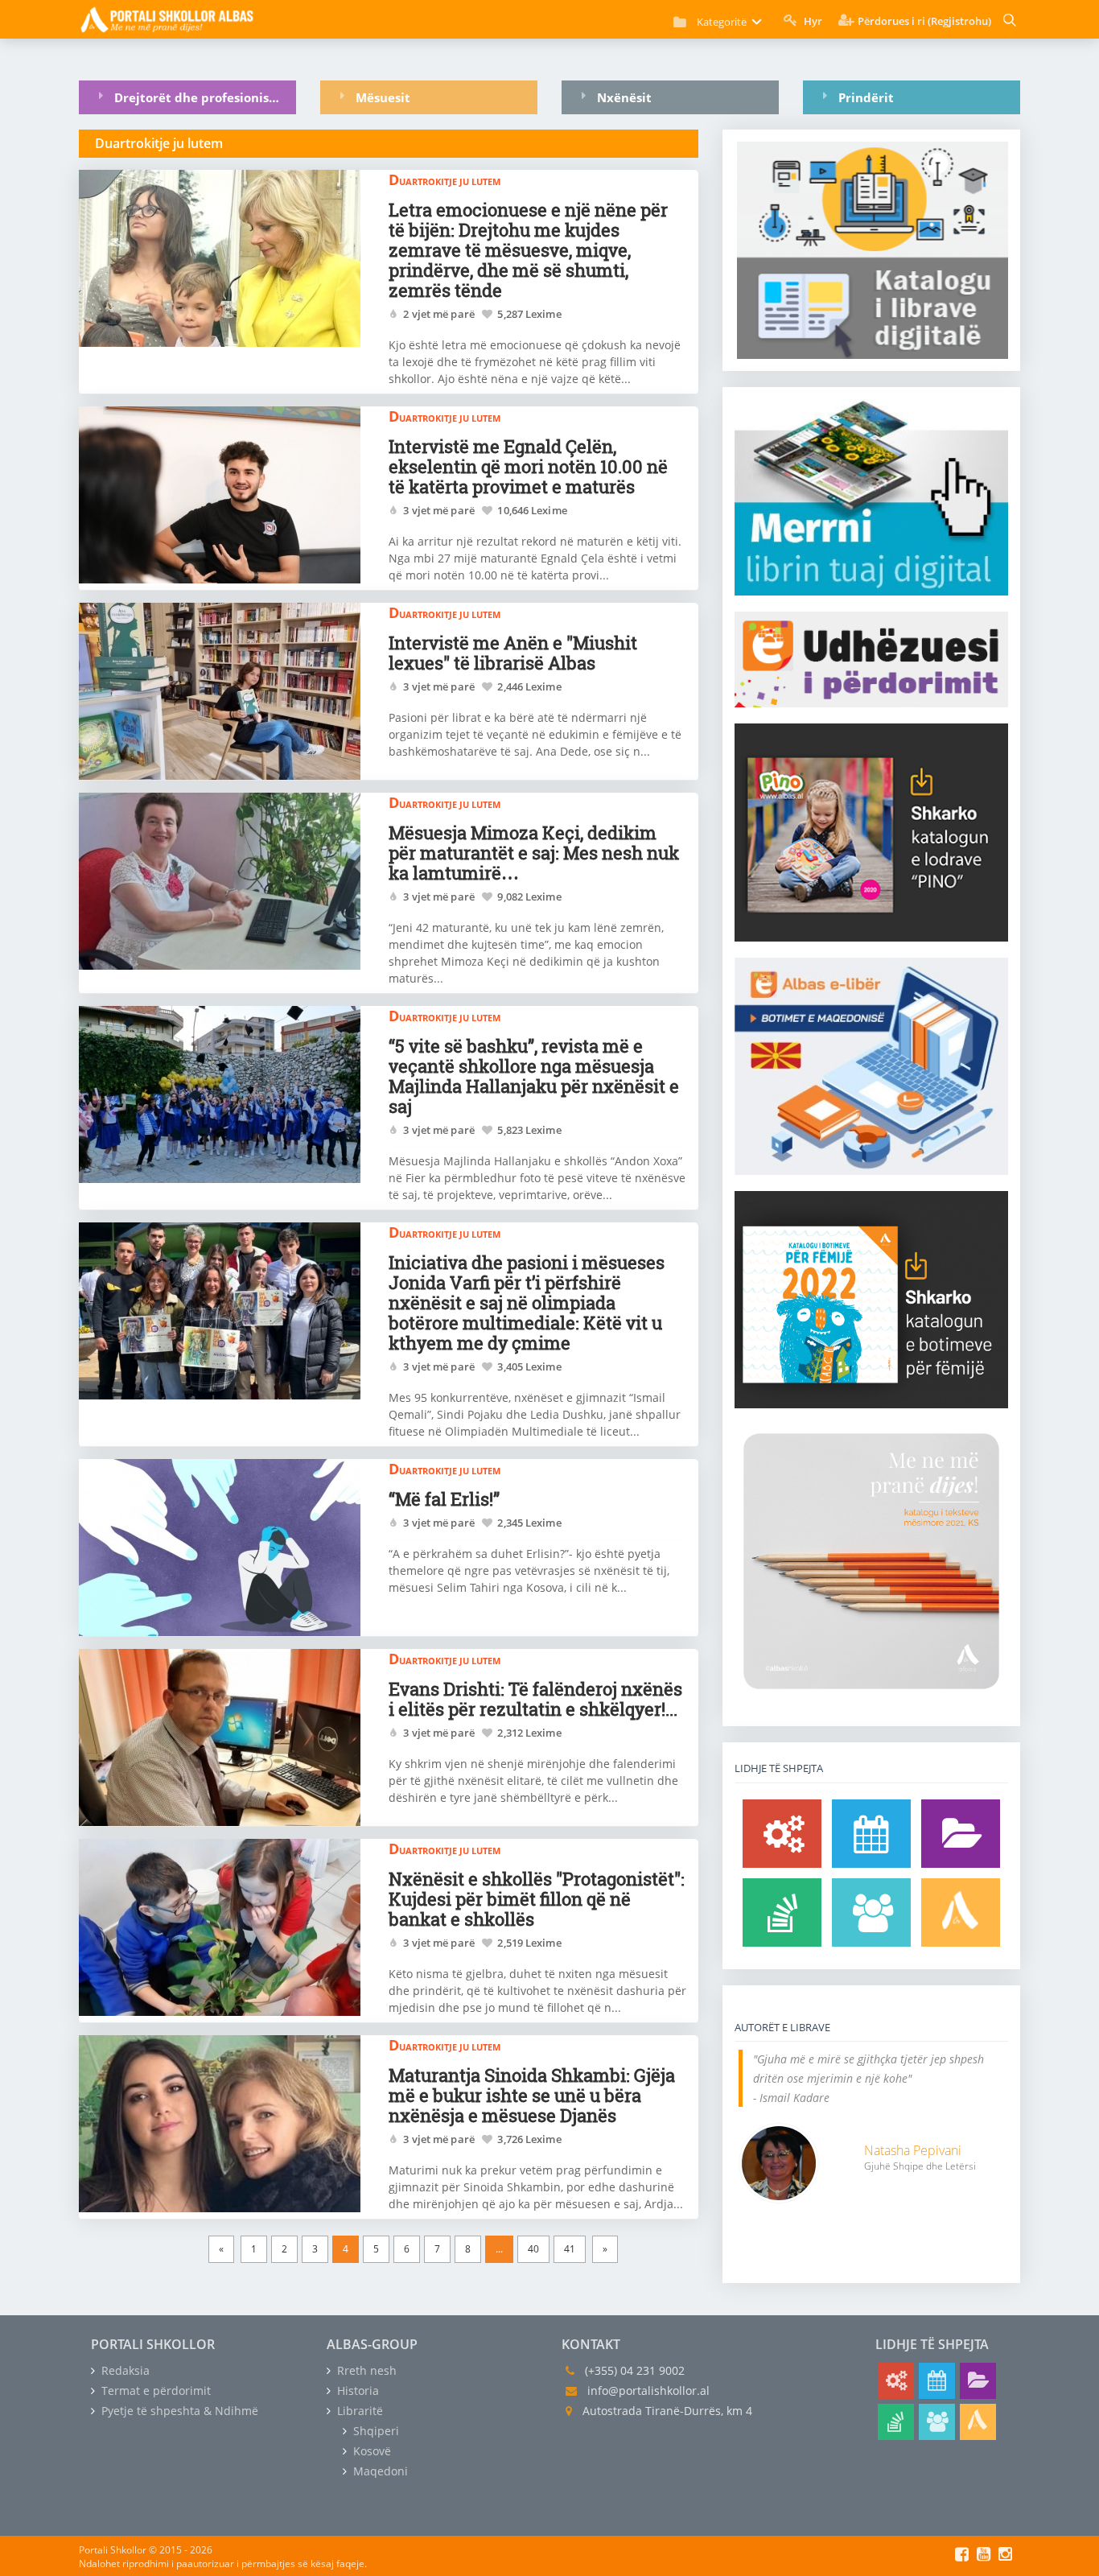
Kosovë (370, 2451)
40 (533, 2249)
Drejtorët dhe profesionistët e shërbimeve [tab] (205, 97)
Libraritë (358, 2411)
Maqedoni (379, 2471)
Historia (356, 2391)
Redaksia (124, 2370)
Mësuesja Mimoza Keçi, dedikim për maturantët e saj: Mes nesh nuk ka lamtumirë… (534, 853)
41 (570, 2249)
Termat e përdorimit (154, 2391)
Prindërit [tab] (866, 97)
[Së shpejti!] (871, 1834)
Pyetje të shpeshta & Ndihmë (178, 2411)
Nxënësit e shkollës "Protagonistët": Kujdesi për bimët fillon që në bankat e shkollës (537, 1899)
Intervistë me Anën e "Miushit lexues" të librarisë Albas (513, 653)
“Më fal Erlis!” (444, 1499)
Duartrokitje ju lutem (445, 179)
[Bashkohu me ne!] (871, 1912)
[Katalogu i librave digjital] (961, 1834)
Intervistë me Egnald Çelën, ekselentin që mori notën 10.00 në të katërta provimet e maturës (528, 466)
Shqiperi (375, 2431)
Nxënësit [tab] (624, 97)
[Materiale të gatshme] (782, 1834)
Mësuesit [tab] (383, 97)
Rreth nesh (365, 2370)
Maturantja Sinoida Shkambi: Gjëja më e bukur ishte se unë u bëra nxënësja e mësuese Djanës (532, 2095)
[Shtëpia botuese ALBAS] (961, 1912)
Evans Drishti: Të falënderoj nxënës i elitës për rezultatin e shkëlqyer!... (535, 1699)
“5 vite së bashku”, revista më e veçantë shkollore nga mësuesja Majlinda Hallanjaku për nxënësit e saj (534, 1076)
